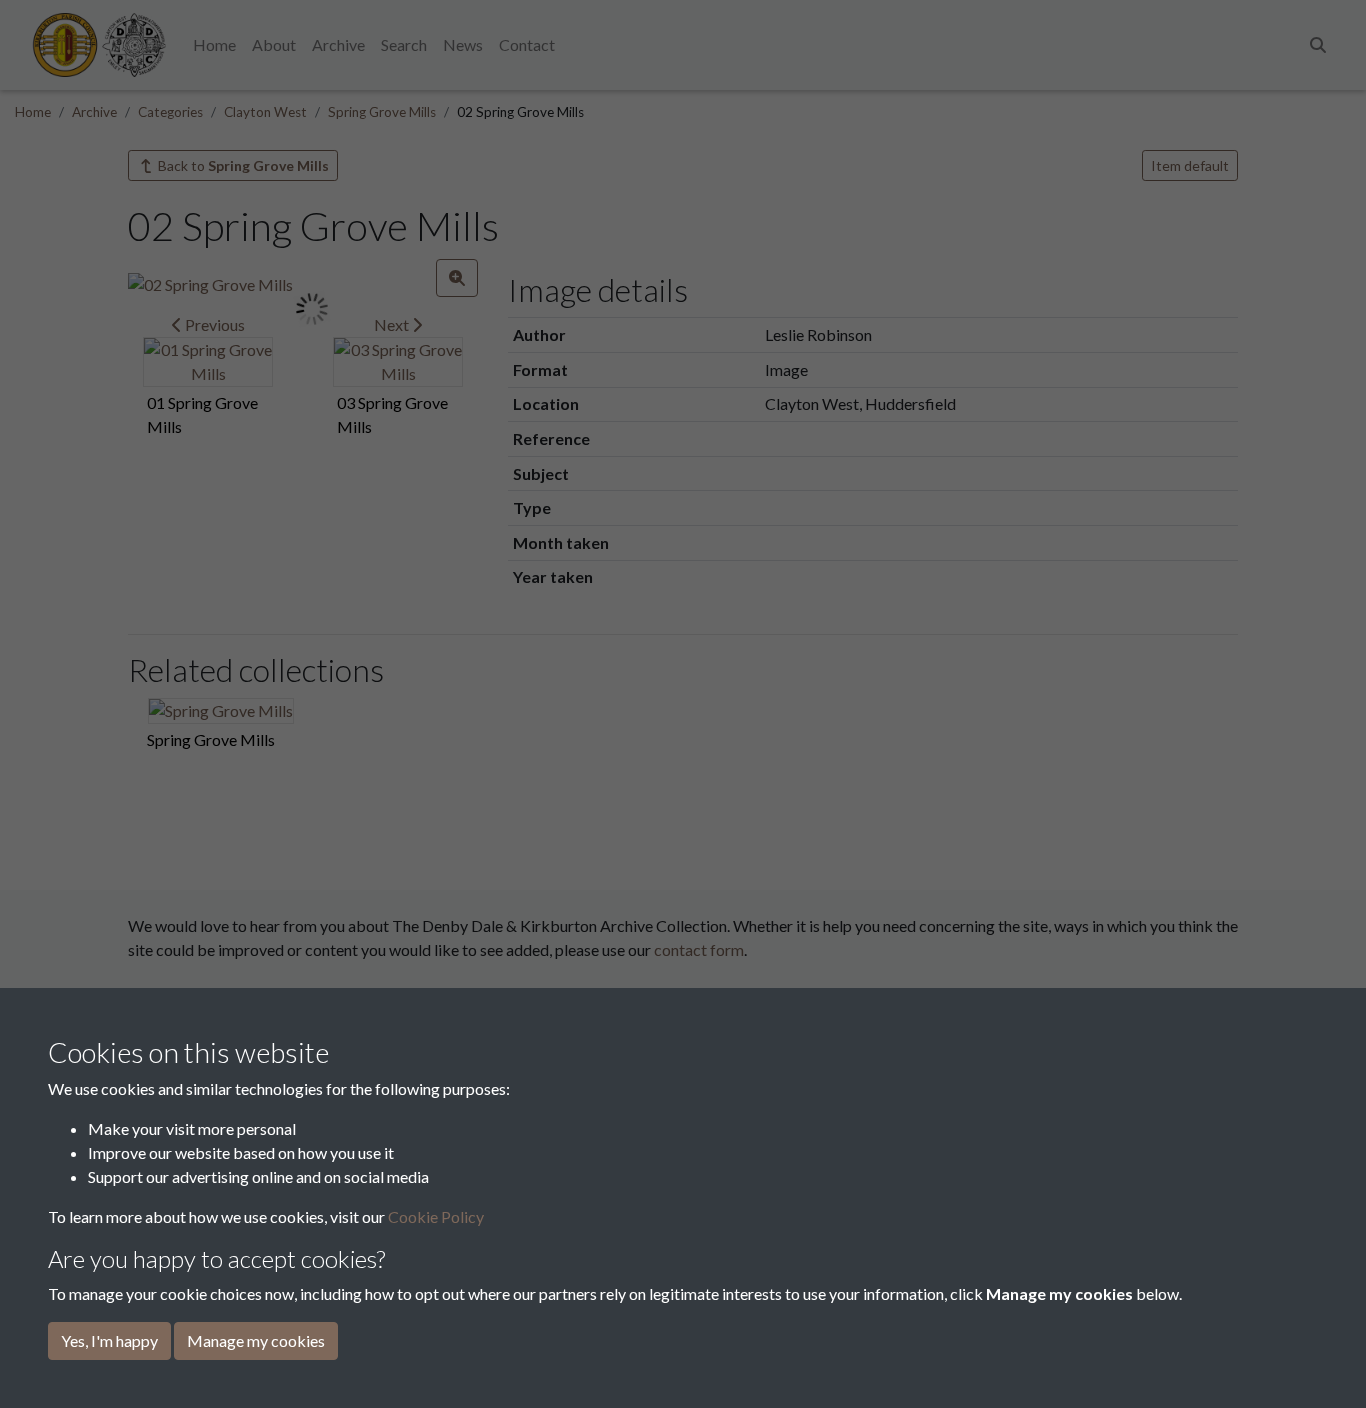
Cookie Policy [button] (436, 1216)
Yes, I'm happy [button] (109, 1340)
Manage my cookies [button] (256, 1340)
